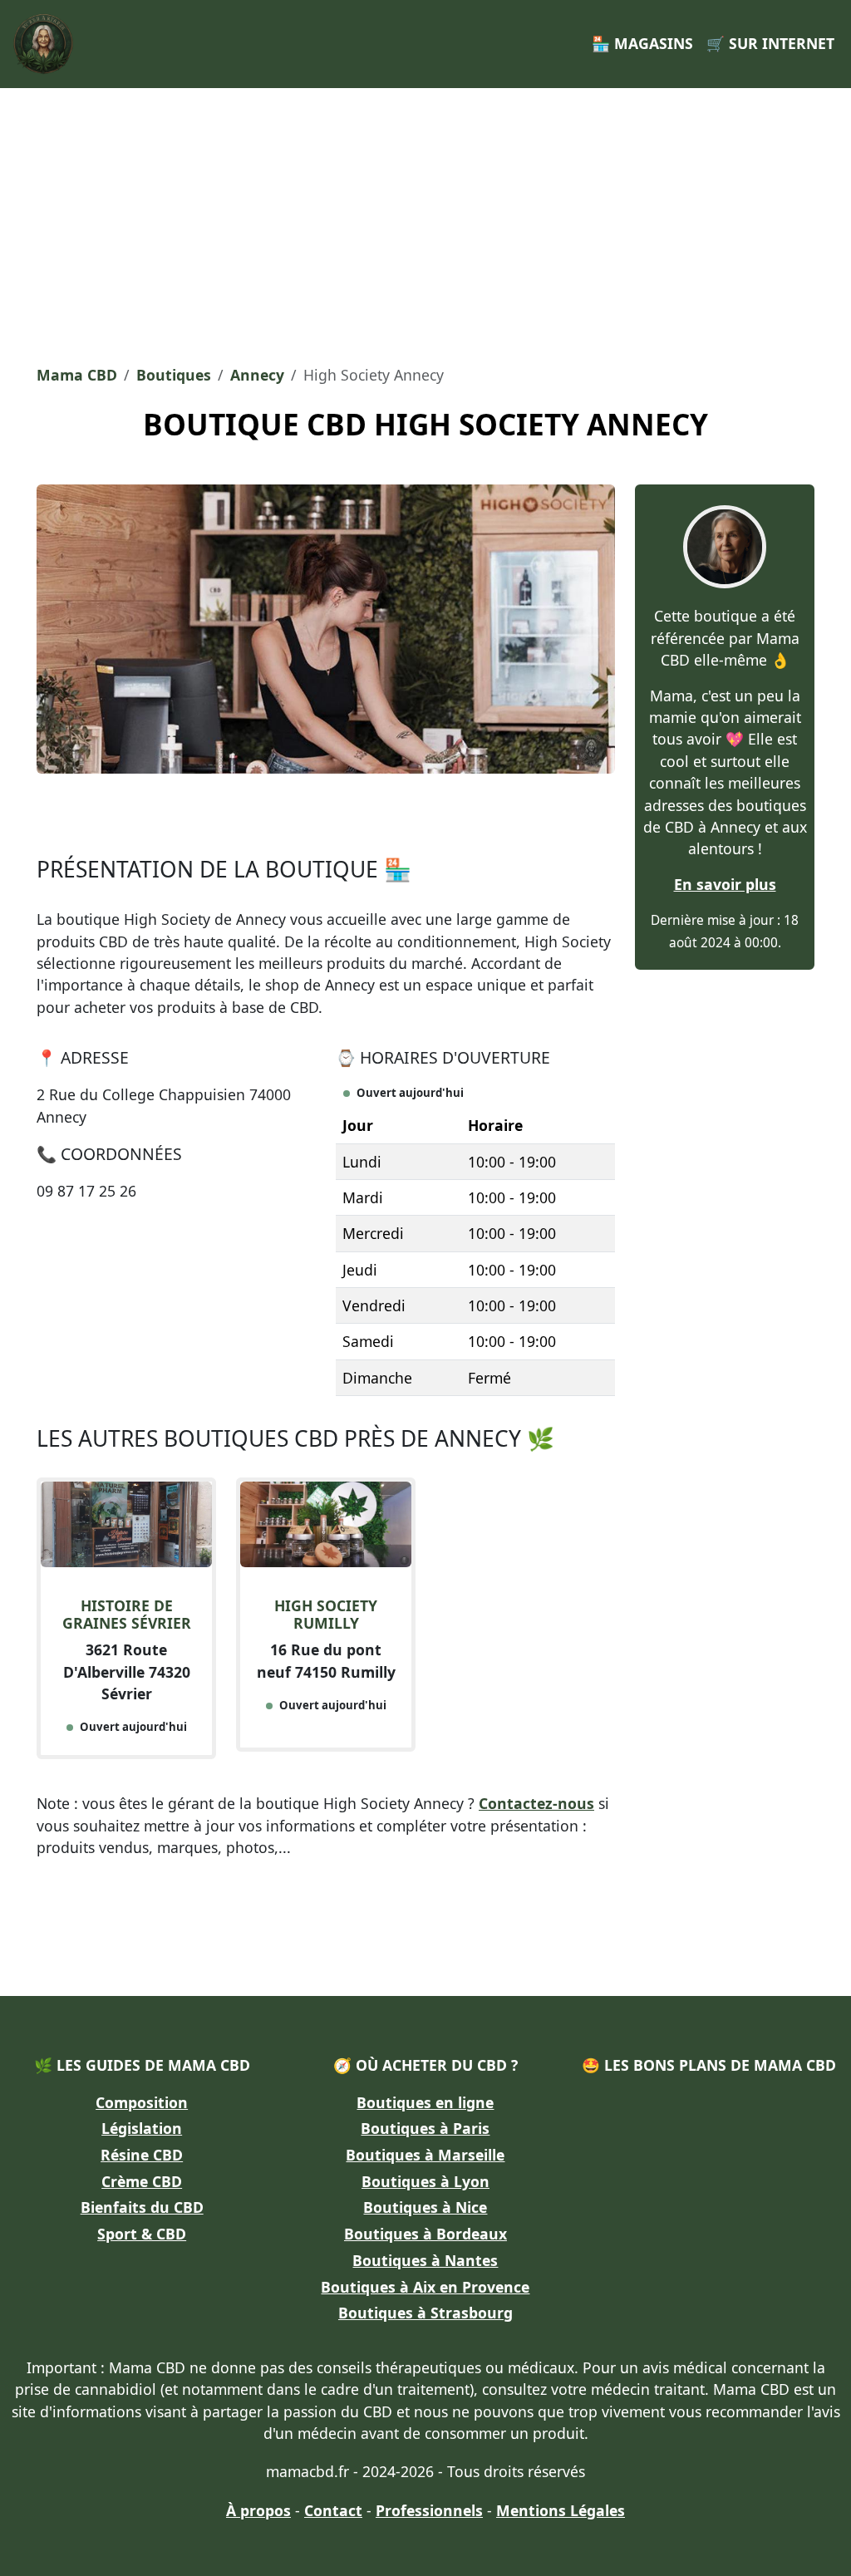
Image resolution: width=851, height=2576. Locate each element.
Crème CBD (142, 2181)
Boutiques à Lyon (425, 2181)
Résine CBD (142, 2155)
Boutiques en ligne (425, 2102)
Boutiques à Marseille (425, 2155)
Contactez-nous (536, 1803)
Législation (142, 2128)
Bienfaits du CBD (142, 2207)
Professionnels (429, 2510)
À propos (258, 2510)
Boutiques (174, 375)
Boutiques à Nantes (425, 2260)
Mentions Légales (561, 2510)
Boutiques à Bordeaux (425, 2234)
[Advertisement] (425, 221)
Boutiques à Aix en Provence (425, 2287)
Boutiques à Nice (425, 2207)
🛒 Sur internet (770, 43)
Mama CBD (77, 375)
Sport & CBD (142, 2234)
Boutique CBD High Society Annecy (425, 424)
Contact (333, 2510)
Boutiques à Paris (425, 2128)
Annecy (257, 375)
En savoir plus (725, 884)
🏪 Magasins (642, 43)
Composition (142, 2102)
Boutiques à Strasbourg (425, 2313)
